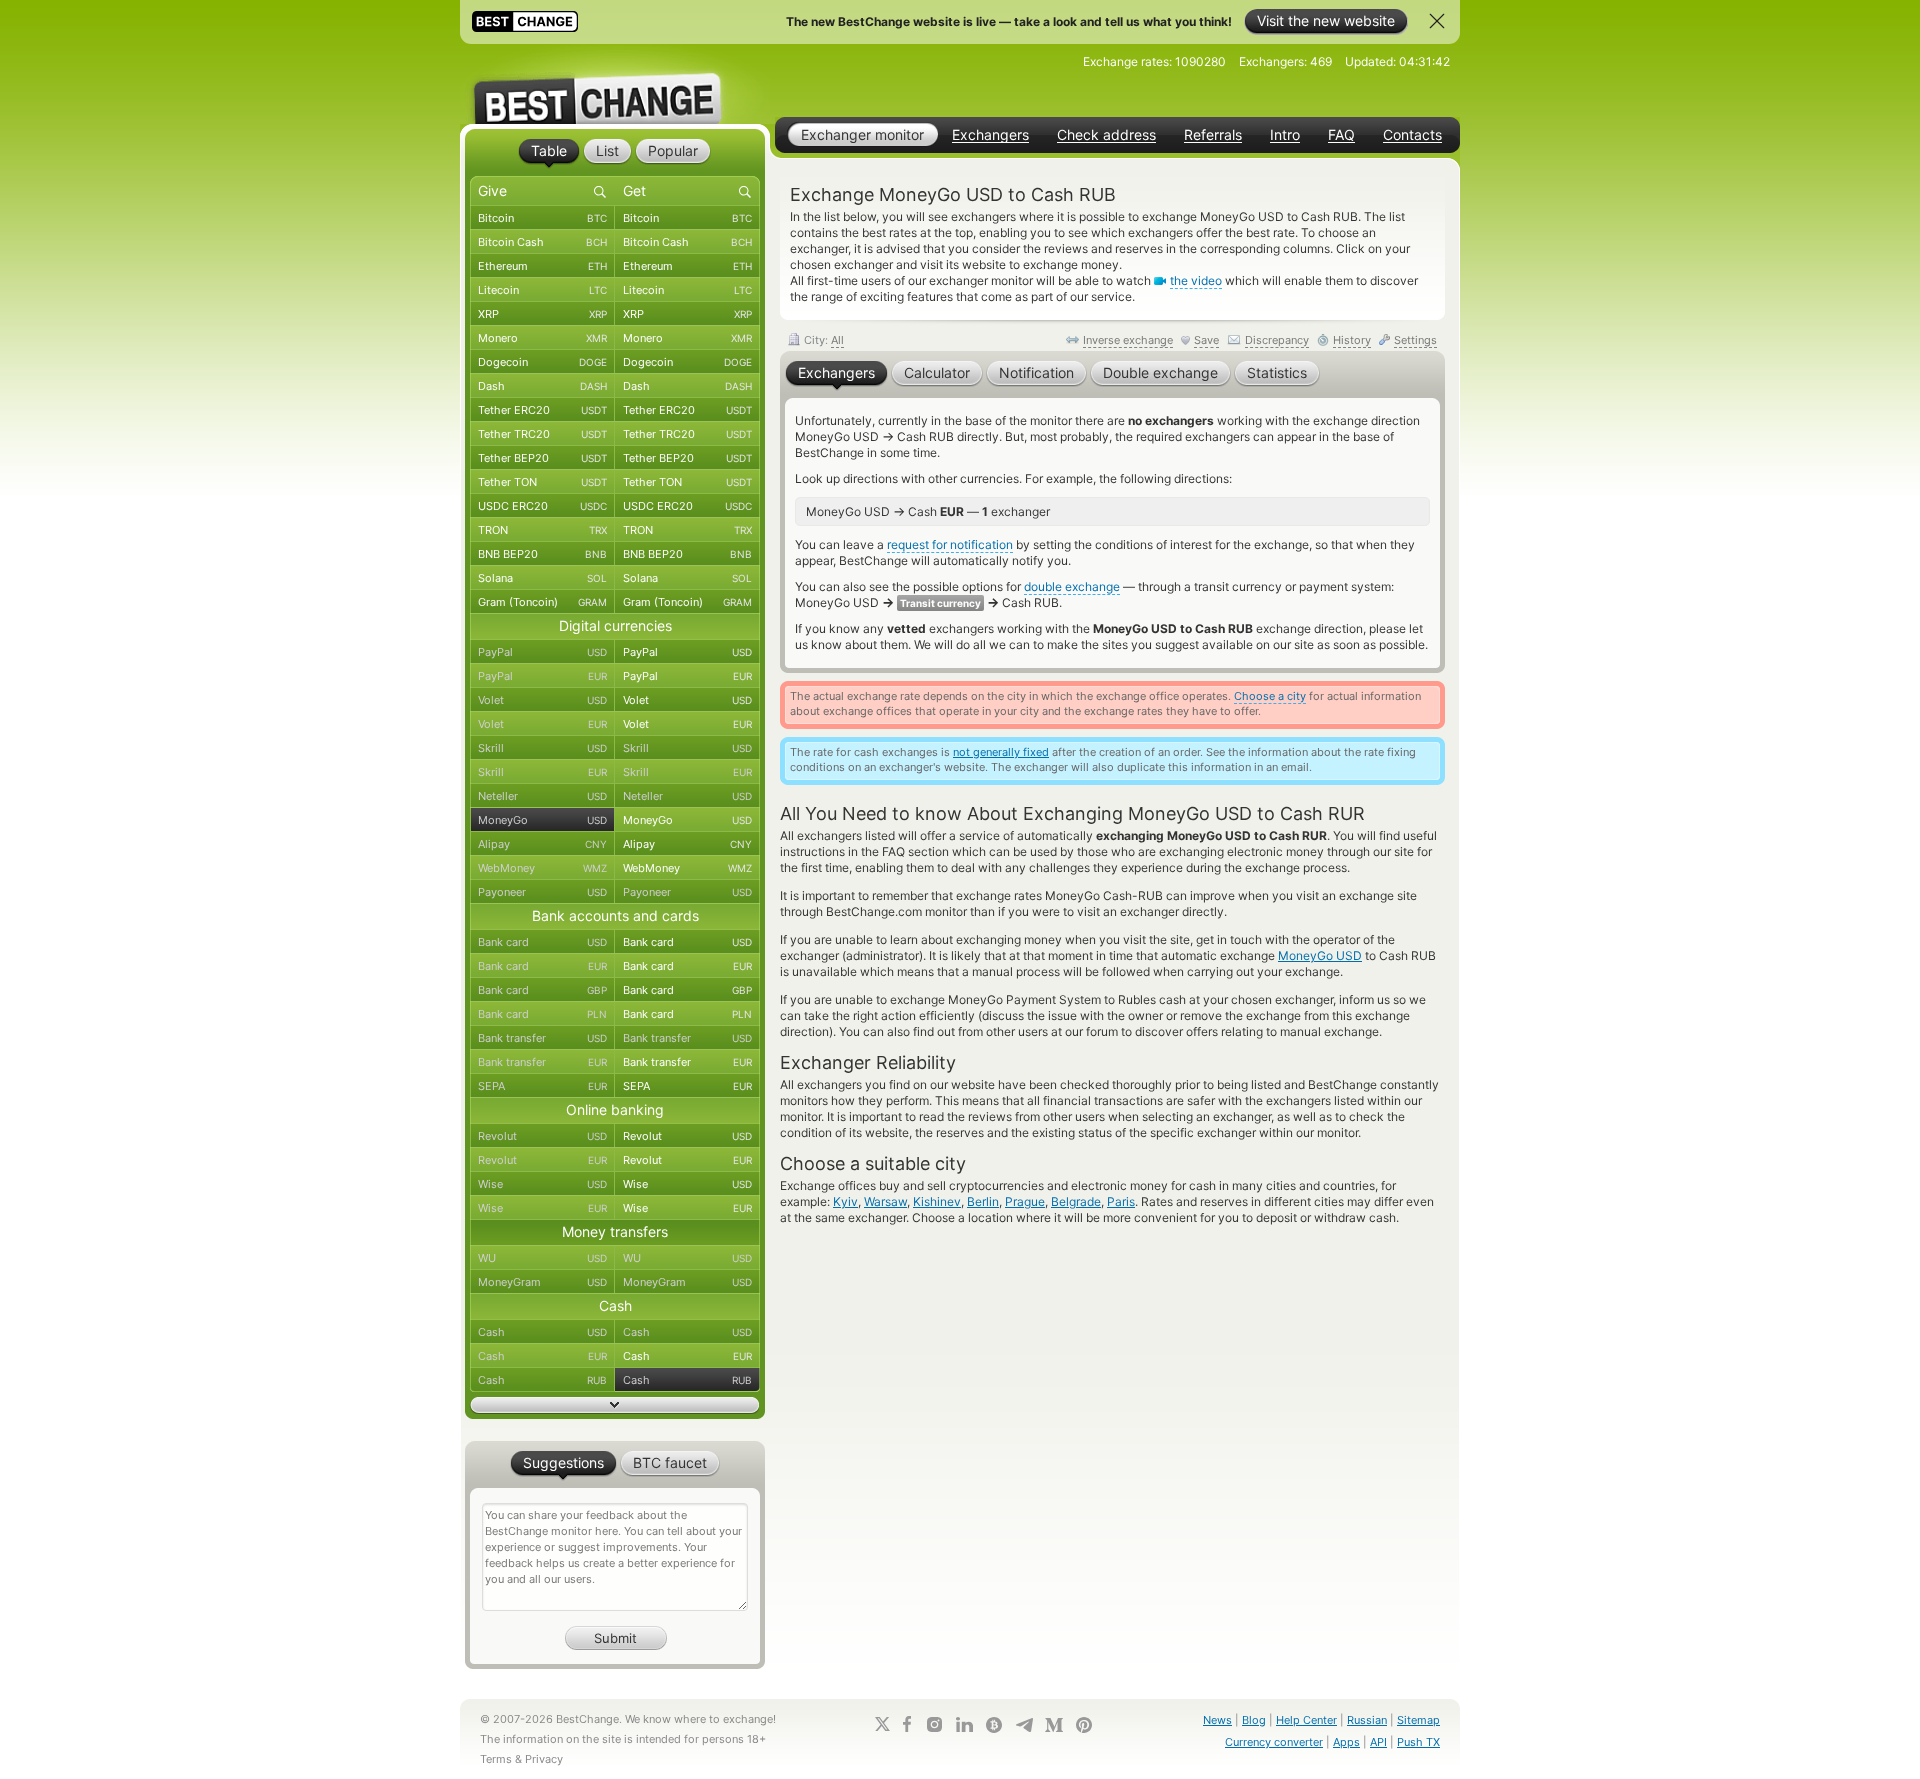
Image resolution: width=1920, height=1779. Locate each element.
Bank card (542, 942)
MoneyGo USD (1320, 955)
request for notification (950, 544)
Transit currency (940, 603)
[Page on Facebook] (907, 1724)
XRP (542, 314)
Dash (542, 386)
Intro (1285, 135)
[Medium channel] (1054, 1725)
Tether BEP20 (542, 458)
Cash (542, 1332)
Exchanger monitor (862, 134)
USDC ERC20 (542, 506)
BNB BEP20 (542, 554)
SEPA (542, 1086)
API (1378, 1742)
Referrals (1213, 135)
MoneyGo (542, 820)
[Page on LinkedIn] (964, 1724)
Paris (1121, 1201)
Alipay (542, 844)
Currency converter (1274, 1742)
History (1352, 340)
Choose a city (1270, 696)
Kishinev (937, 1201)
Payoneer (542, 892)
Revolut (542, 1136)
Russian (1367, 1720)
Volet (542, 700)
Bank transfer (542, 1038)
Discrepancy (1277, 340)
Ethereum (542, 266)
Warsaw (885, 1201)
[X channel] (883, 1724)
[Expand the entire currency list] (615, 1405)
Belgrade (1076, 1201)
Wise (542, 1184)
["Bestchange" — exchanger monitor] (615, 84)
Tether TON (542, 482)
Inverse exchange (1128, 340)
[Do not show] (1437, 21)
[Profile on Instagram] (934, 1724)
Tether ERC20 (542, 410)
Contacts (1412, 135)
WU (542, 1258)
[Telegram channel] (1024, 1725)
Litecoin (542, 290)
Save (1206, 340)
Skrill (542, 748)
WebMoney (542, 868)
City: (822, 340)
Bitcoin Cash (542, 242)
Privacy (544, 1759)
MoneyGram (542, 1282)
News (1217, 1720)
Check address (1106, 135)
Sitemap (1418, 1720)
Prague (1025, 1201)
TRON (542, 530)
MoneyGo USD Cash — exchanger (928, 511)
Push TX (1418, 1742)
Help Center (1306, 1720)
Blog (1254, 1720)
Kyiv (845, 1201)
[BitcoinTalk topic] (994, 1725)
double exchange (1072, 586)
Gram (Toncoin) (542, 602)
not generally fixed (1001, 752)
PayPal (542, 652)
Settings (1415, 340)
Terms (496, 1759)
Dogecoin (542, 362)
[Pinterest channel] (1084, 1725)
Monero (542, 338)
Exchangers (990, 135)
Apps (1346, 1742)
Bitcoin (542, 218)
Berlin (983, 1201)
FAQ (1341, 135)
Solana (542, 578)
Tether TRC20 (542, 434)
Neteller (542, 796)
